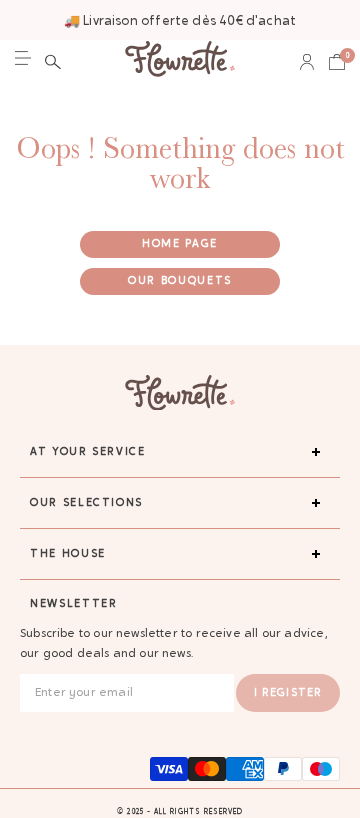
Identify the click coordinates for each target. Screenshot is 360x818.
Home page (180, 244)
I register (288, 693)
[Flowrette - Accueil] (180, 61)
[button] (53, 62)
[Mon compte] (307, 62)
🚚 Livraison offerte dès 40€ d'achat (180, 21)
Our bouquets (180, 281)
